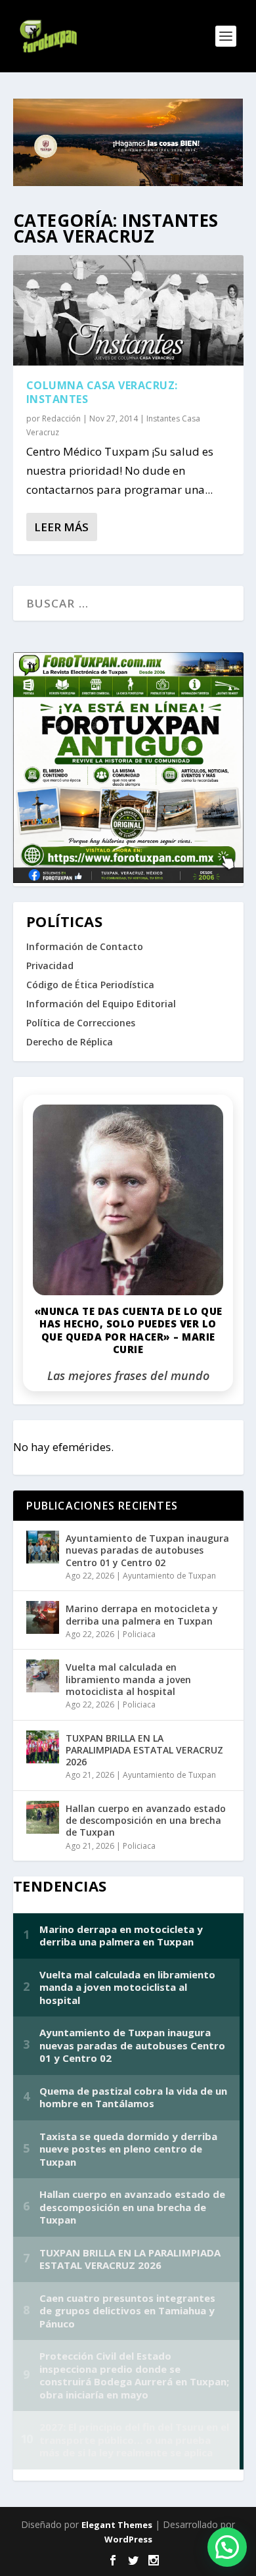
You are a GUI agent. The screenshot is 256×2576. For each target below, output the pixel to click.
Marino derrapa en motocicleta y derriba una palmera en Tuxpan (142, 1614)
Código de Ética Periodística (90, 985)
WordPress (128, 2539)
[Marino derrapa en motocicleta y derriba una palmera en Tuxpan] (43, 1617)
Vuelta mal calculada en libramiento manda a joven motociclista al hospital (128, 1679)
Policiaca (139, 1634)
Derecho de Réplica (70, 1042)
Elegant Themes (117, 2525)
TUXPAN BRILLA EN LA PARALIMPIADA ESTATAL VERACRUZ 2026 (144, 1750)
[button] (227, 2547)
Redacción (61, 418)
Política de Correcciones (81, 1023)
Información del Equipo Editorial (101, 1004)
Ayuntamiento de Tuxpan (169, 1576)
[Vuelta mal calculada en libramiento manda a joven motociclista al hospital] (43, 1676)
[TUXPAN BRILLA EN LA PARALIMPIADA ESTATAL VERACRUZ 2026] (43, 1747)
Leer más (61, 527)
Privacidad (50, 966)
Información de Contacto (85, 946)
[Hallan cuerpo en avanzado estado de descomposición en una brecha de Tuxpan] (43, 1817)
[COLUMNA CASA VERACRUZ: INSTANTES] (128, 310)
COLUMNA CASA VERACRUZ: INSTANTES (102, 392)
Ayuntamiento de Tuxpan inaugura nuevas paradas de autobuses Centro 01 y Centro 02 (147, 1550)
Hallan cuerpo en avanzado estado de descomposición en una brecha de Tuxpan (146, 1820)
